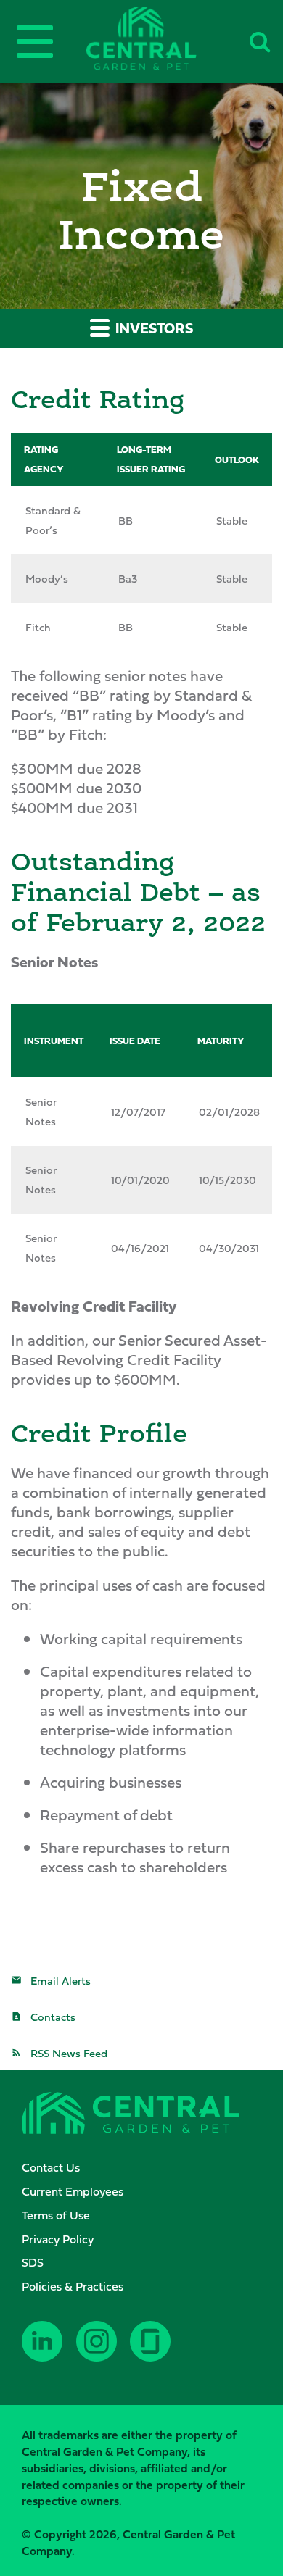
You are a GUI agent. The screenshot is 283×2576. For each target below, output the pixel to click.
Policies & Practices (73, 2286)
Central (165, 38)
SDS (33, 2262)
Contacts (53, 2017)
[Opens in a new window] (44, 2352)
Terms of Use (56, 2215)
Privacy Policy (58, 2239)
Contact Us (51, 2167)
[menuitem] (149, 2168)
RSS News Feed (69, 2053)
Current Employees (73, 2191)
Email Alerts (61, 1981)
